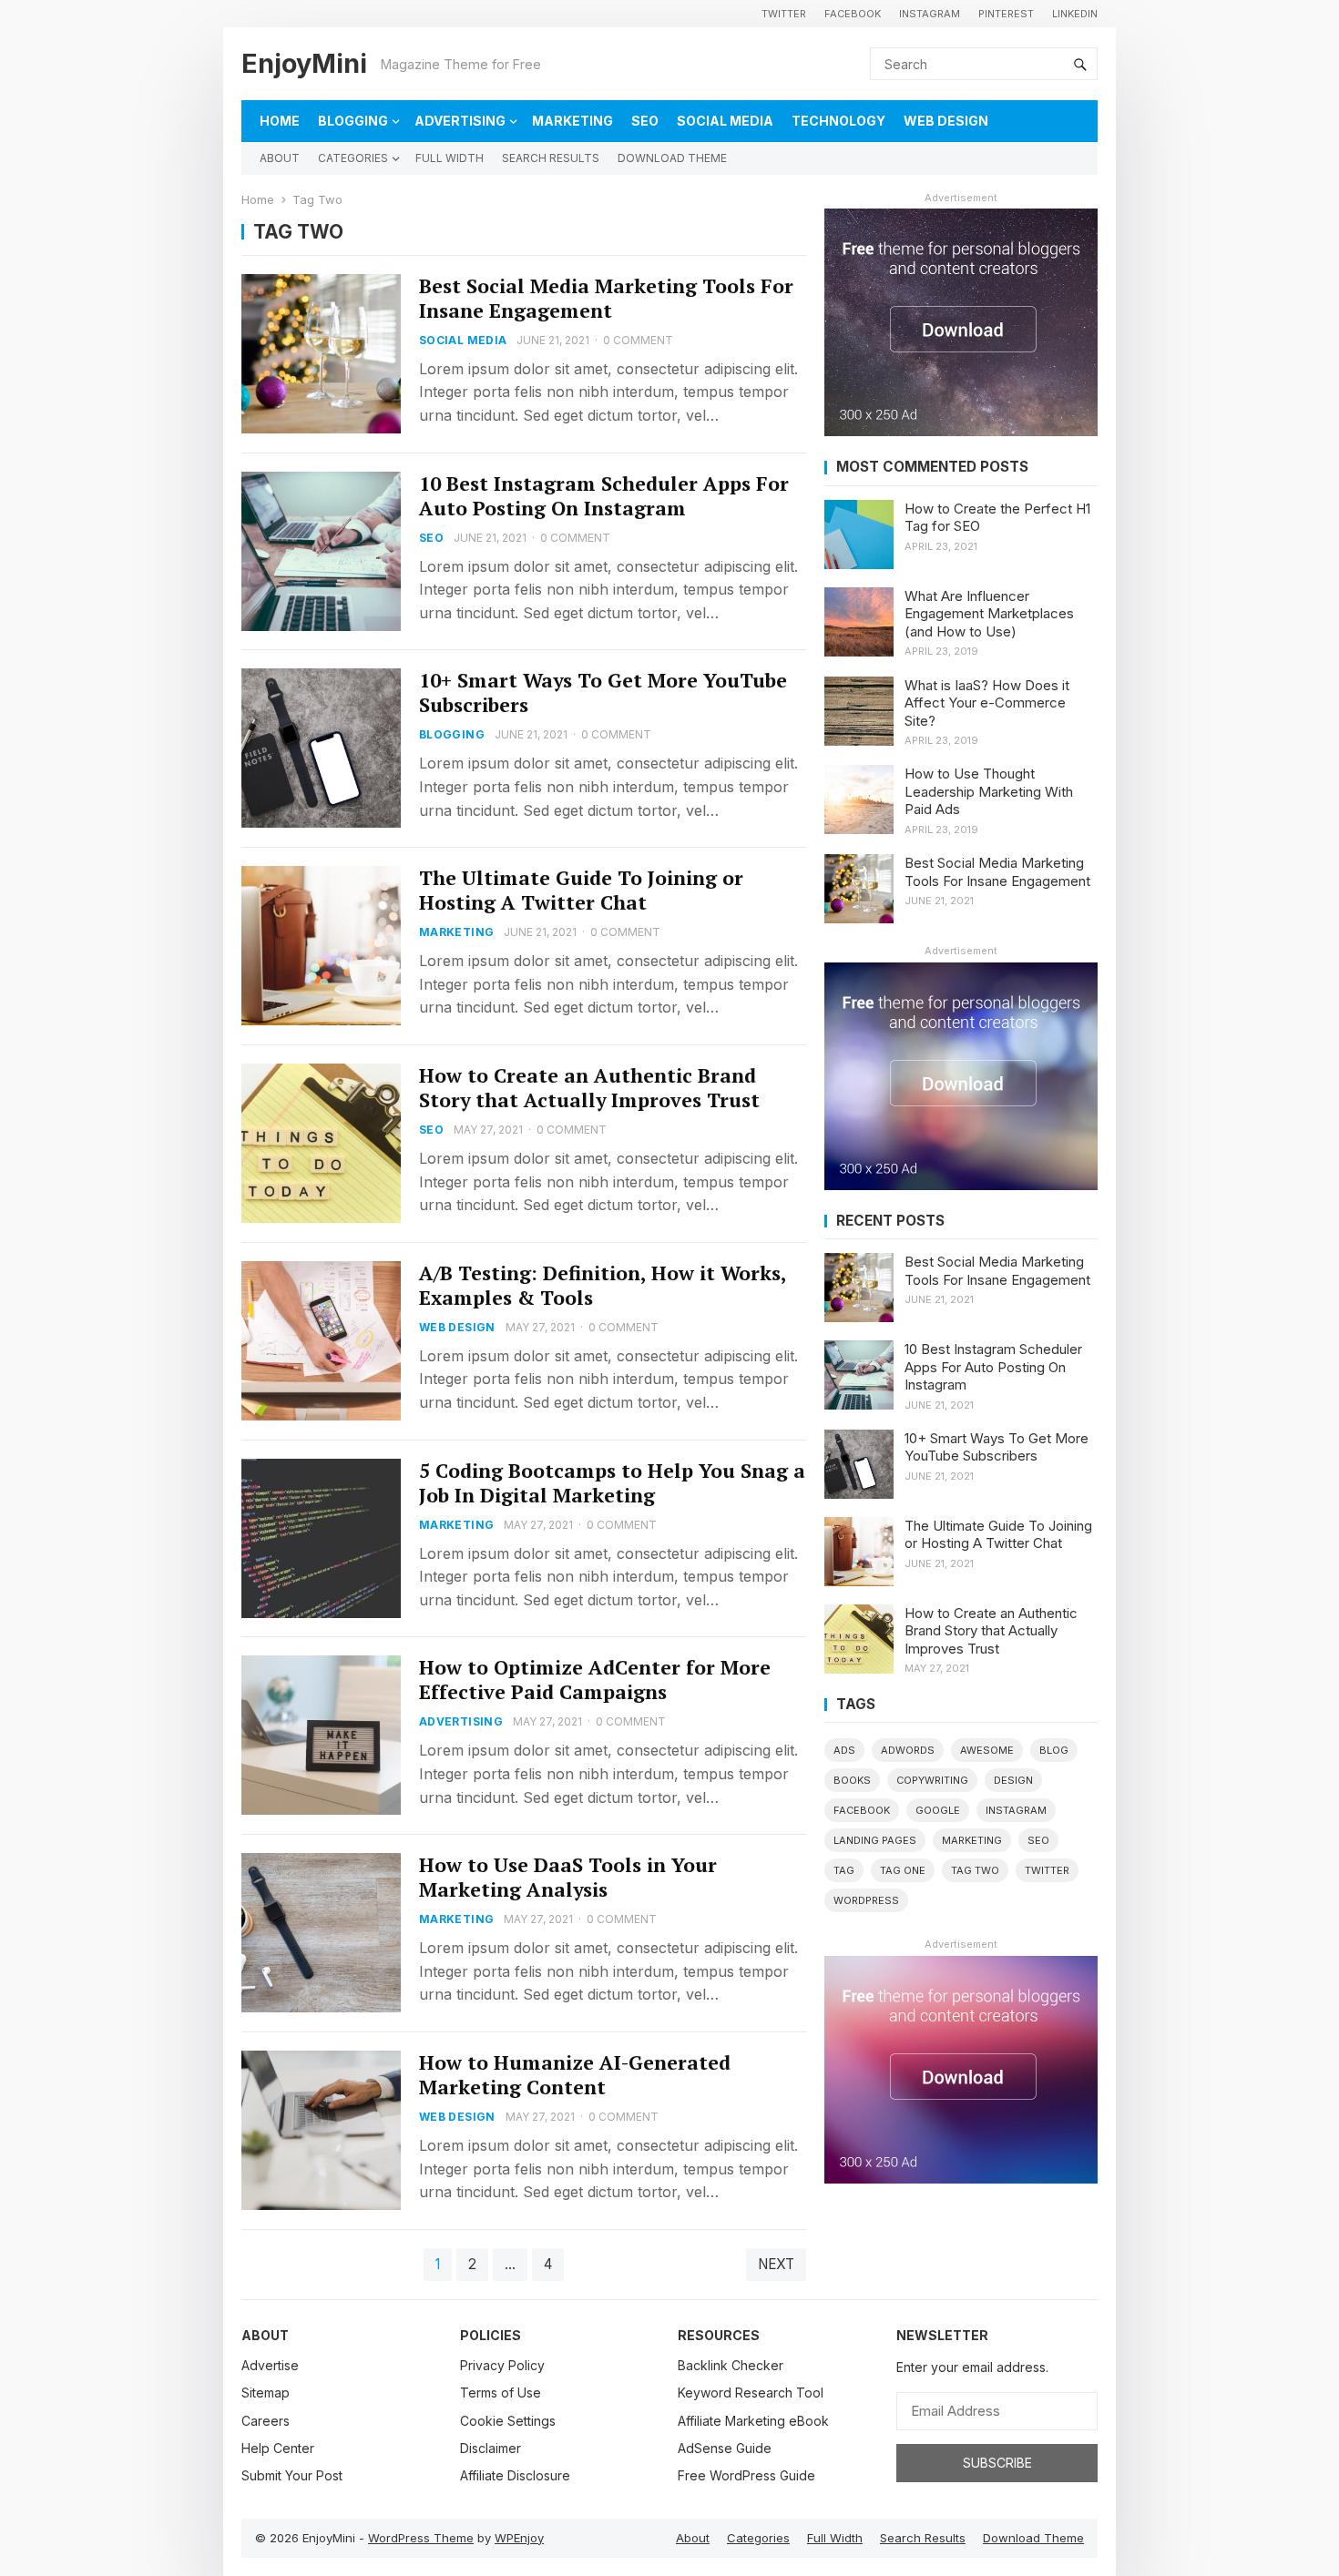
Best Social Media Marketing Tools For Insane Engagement (606, 298)
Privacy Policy (502, 2365)
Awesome (987, 1750)
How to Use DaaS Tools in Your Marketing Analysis (568, 1877)
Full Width (450, 158)
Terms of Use (501, 2393)
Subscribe (997, 2463)
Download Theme (672, 158)
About (280, 158)
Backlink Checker (731, 2365)
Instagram (930, 14)
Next (776, 2264)
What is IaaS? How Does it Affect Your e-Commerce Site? (987, 703)
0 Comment (638, 340)
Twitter (784, 14)
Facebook (853, 14)
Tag (844, 1870)
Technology (838, 121)
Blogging (353, 121)
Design (1013, 1780)
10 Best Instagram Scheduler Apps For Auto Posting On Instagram (604, 496)
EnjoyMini (304, 63)
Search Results (551, 158)
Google (938, 1810)
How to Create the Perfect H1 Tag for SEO (997, 518)
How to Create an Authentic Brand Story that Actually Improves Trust (589, 1088)
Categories (353, 158)
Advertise (270, 2365)
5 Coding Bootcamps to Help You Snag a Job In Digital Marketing (612, 1483)
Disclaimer (491, 2448)
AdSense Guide (725, 2448)
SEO (645, 121)
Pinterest (1006, 14)
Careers (266, 2421)
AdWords (908, 1750)
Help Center (278, 2448)
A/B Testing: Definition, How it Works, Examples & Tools (603, 1285)
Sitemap (266, 2393)
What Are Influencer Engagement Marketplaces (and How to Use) (989, 614)
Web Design (946, 121)
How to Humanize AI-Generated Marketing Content (575, 2075)
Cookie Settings (508, 2421)
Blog (1054, 1750)
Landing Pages (875, 1840)
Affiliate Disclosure (515, 2475)
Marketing (572, 121)
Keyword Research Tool (751, 2393)
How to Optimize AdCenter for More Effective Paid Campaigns (595, 1680)
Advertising (460, 121)
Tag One (903, 1870)
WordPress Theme (421, 2538)
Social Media (725, 121)
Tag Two (975, 1870)
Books (852, 1780)
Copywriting (932, 1780)
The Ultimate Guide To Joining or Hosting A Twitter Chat (581, 890)
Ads (844, 1750)
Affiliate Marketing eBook (753, 2421)
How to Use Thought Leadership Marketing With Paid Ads (989, 791)
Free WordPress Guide (746, 2475)
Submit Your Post (292, 2475)
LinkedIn (1075, 14)
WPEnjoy (519, 2538)
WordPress (866, 1900)
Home (280, 121)
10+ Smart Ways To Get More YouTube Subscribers (603, 692)
